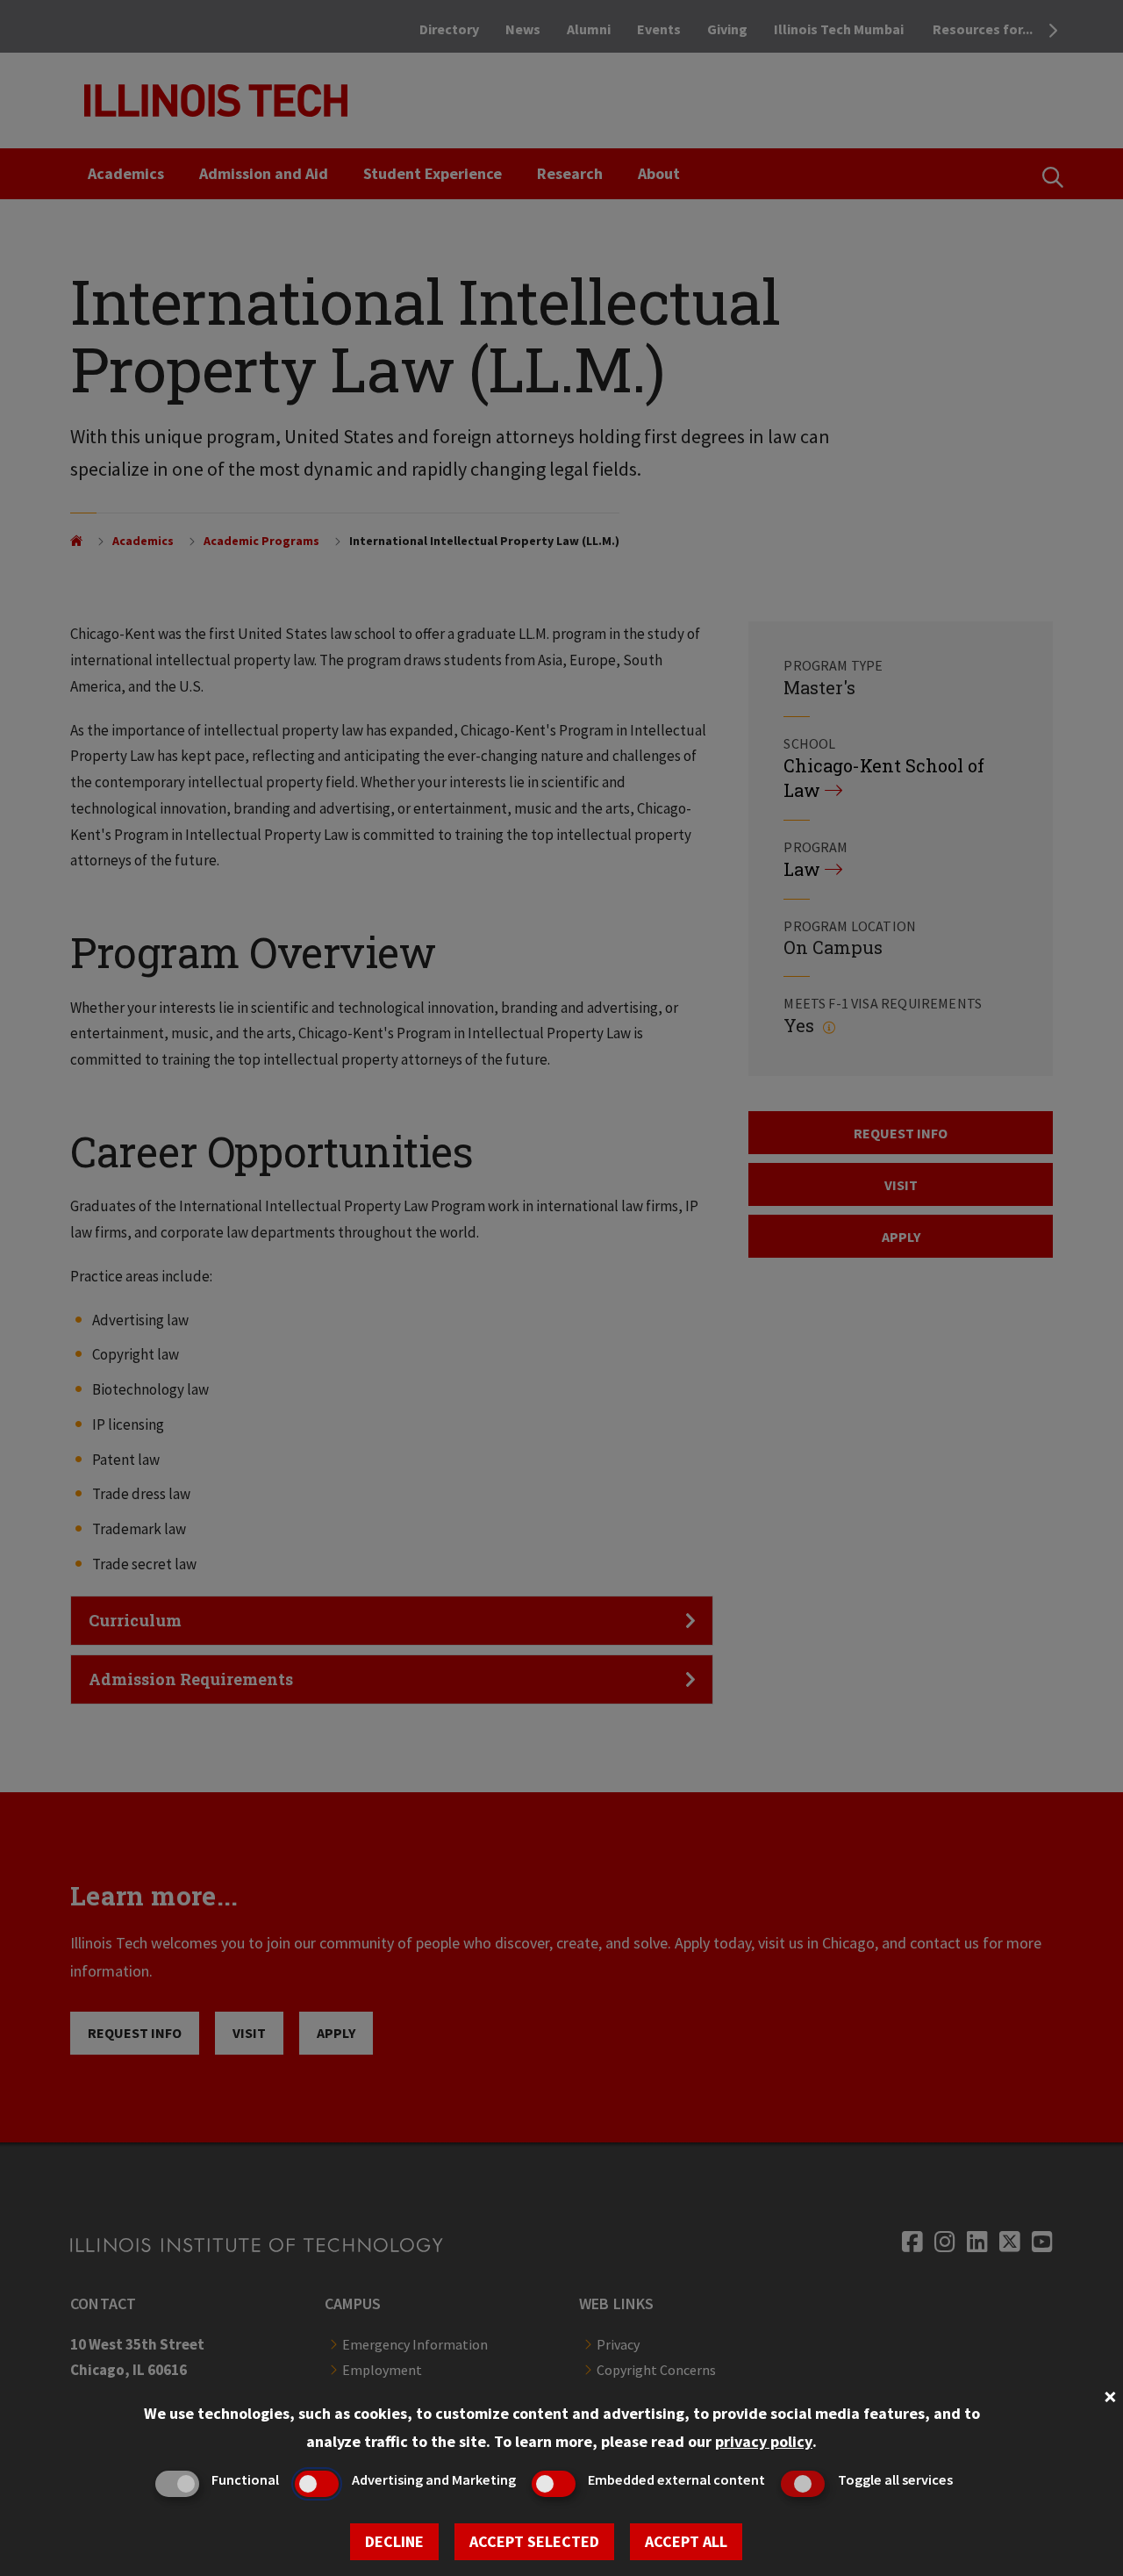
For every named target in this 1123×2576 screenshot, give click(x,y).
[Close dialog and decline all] (1110, 2395)
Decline (394, 2541)
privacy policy (764, 2441)
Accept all (686, 2541)
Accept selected (534, 2541)
